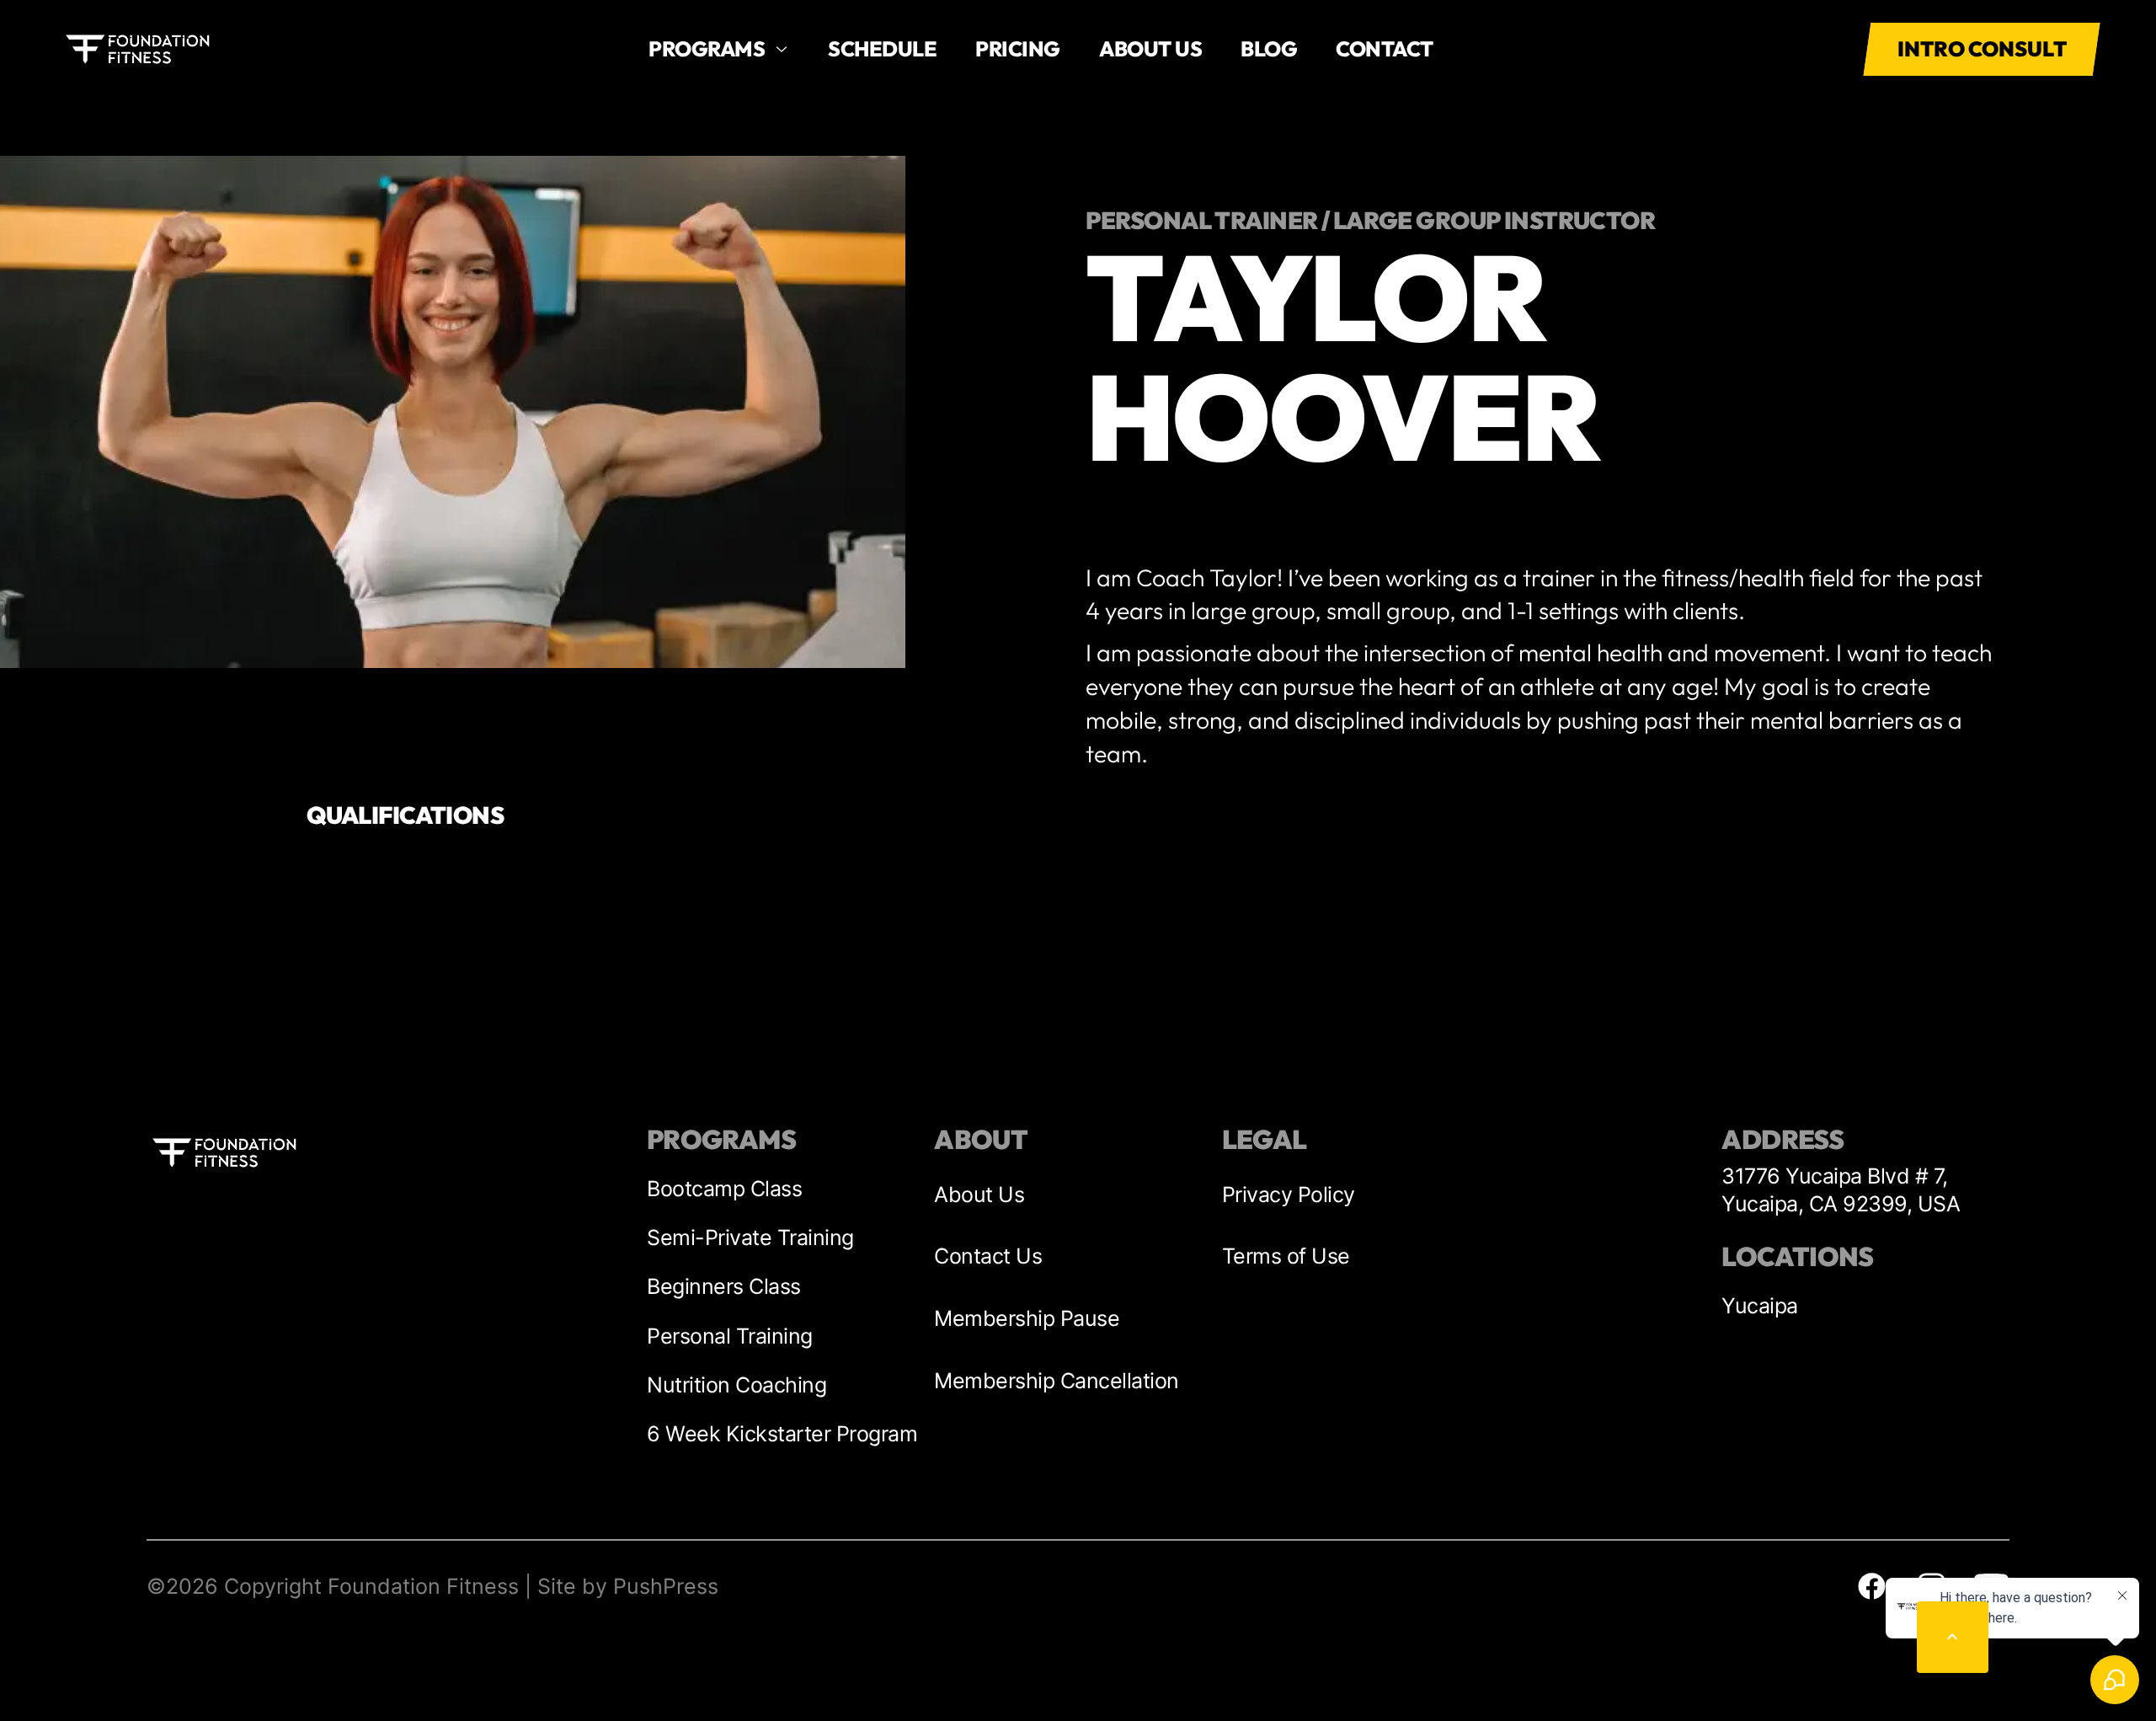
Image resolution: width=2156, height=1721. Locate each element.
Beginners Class (724, 1286)
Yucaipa (1760, 1306)
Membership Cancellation (1057, 1381)
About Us (979, 1195)
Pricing (1018, 48)
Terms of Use (1286, 1256)
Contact (1385, 48)
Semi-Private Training (750, 1237)
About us (1150, 48)
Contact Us (988, 1256)
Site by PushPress (628, 1586)
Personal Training (730, 1336)
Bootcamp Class (724, 1189)
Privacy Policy (1289, 1195)
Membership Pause (1027, 1318)
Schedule (882, 48)
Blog (1269, 48)
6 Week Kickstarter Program (782, 1434)
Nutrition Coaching (736, 1385)
